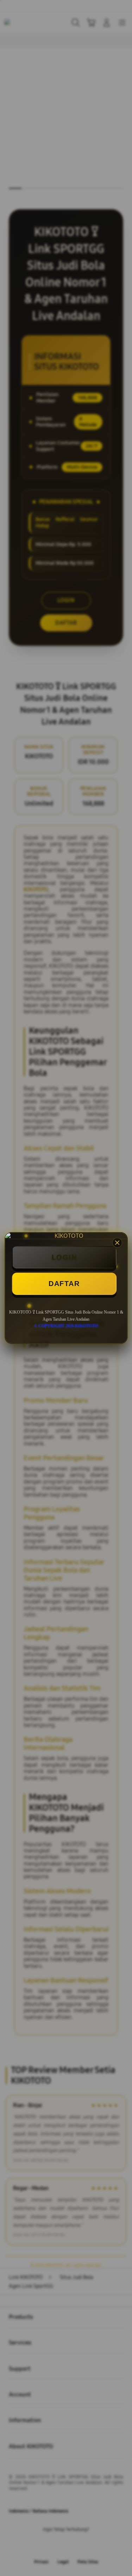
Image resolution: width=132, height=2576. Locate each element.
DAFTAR (64, 1284)
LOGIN (64, 1257)
